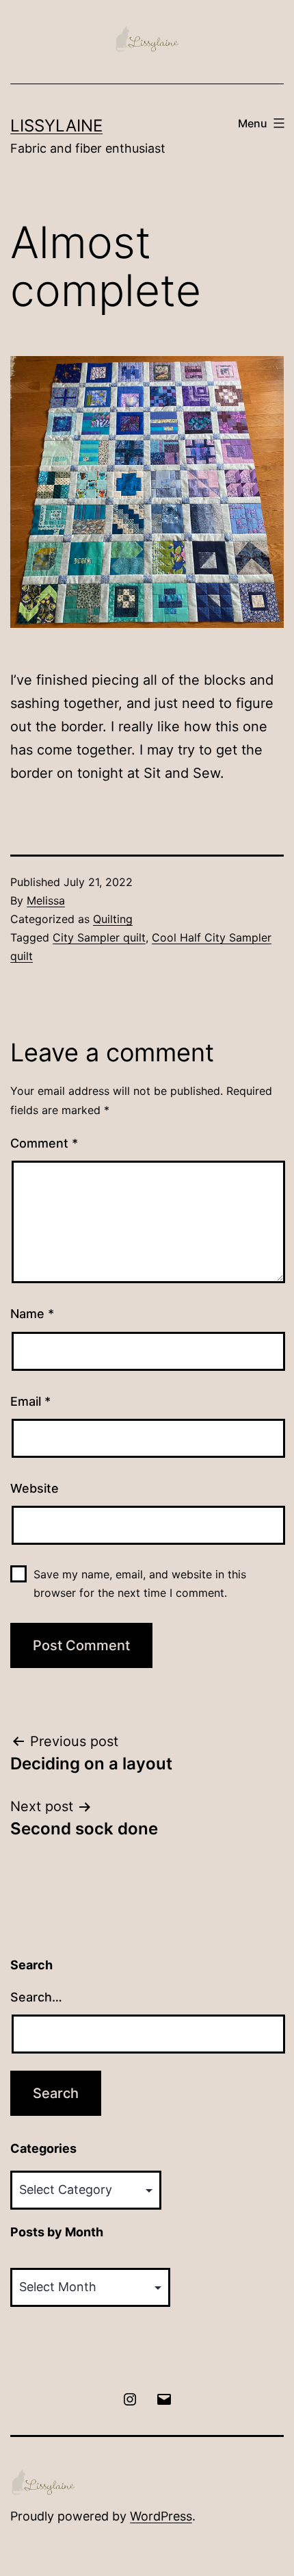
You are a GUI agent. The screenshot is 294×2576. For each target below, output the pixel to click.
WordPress (161, 2516)
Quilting (113, 919)
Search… (36, 1997)
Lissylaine (56, 126)
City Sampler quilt (99, 937)
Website (35, 1488)
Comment (44, 1143)
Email (30, 1401)
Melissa (46, 900)
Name (32, 1314)
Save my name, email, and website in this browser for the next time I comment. (140, 1583)
